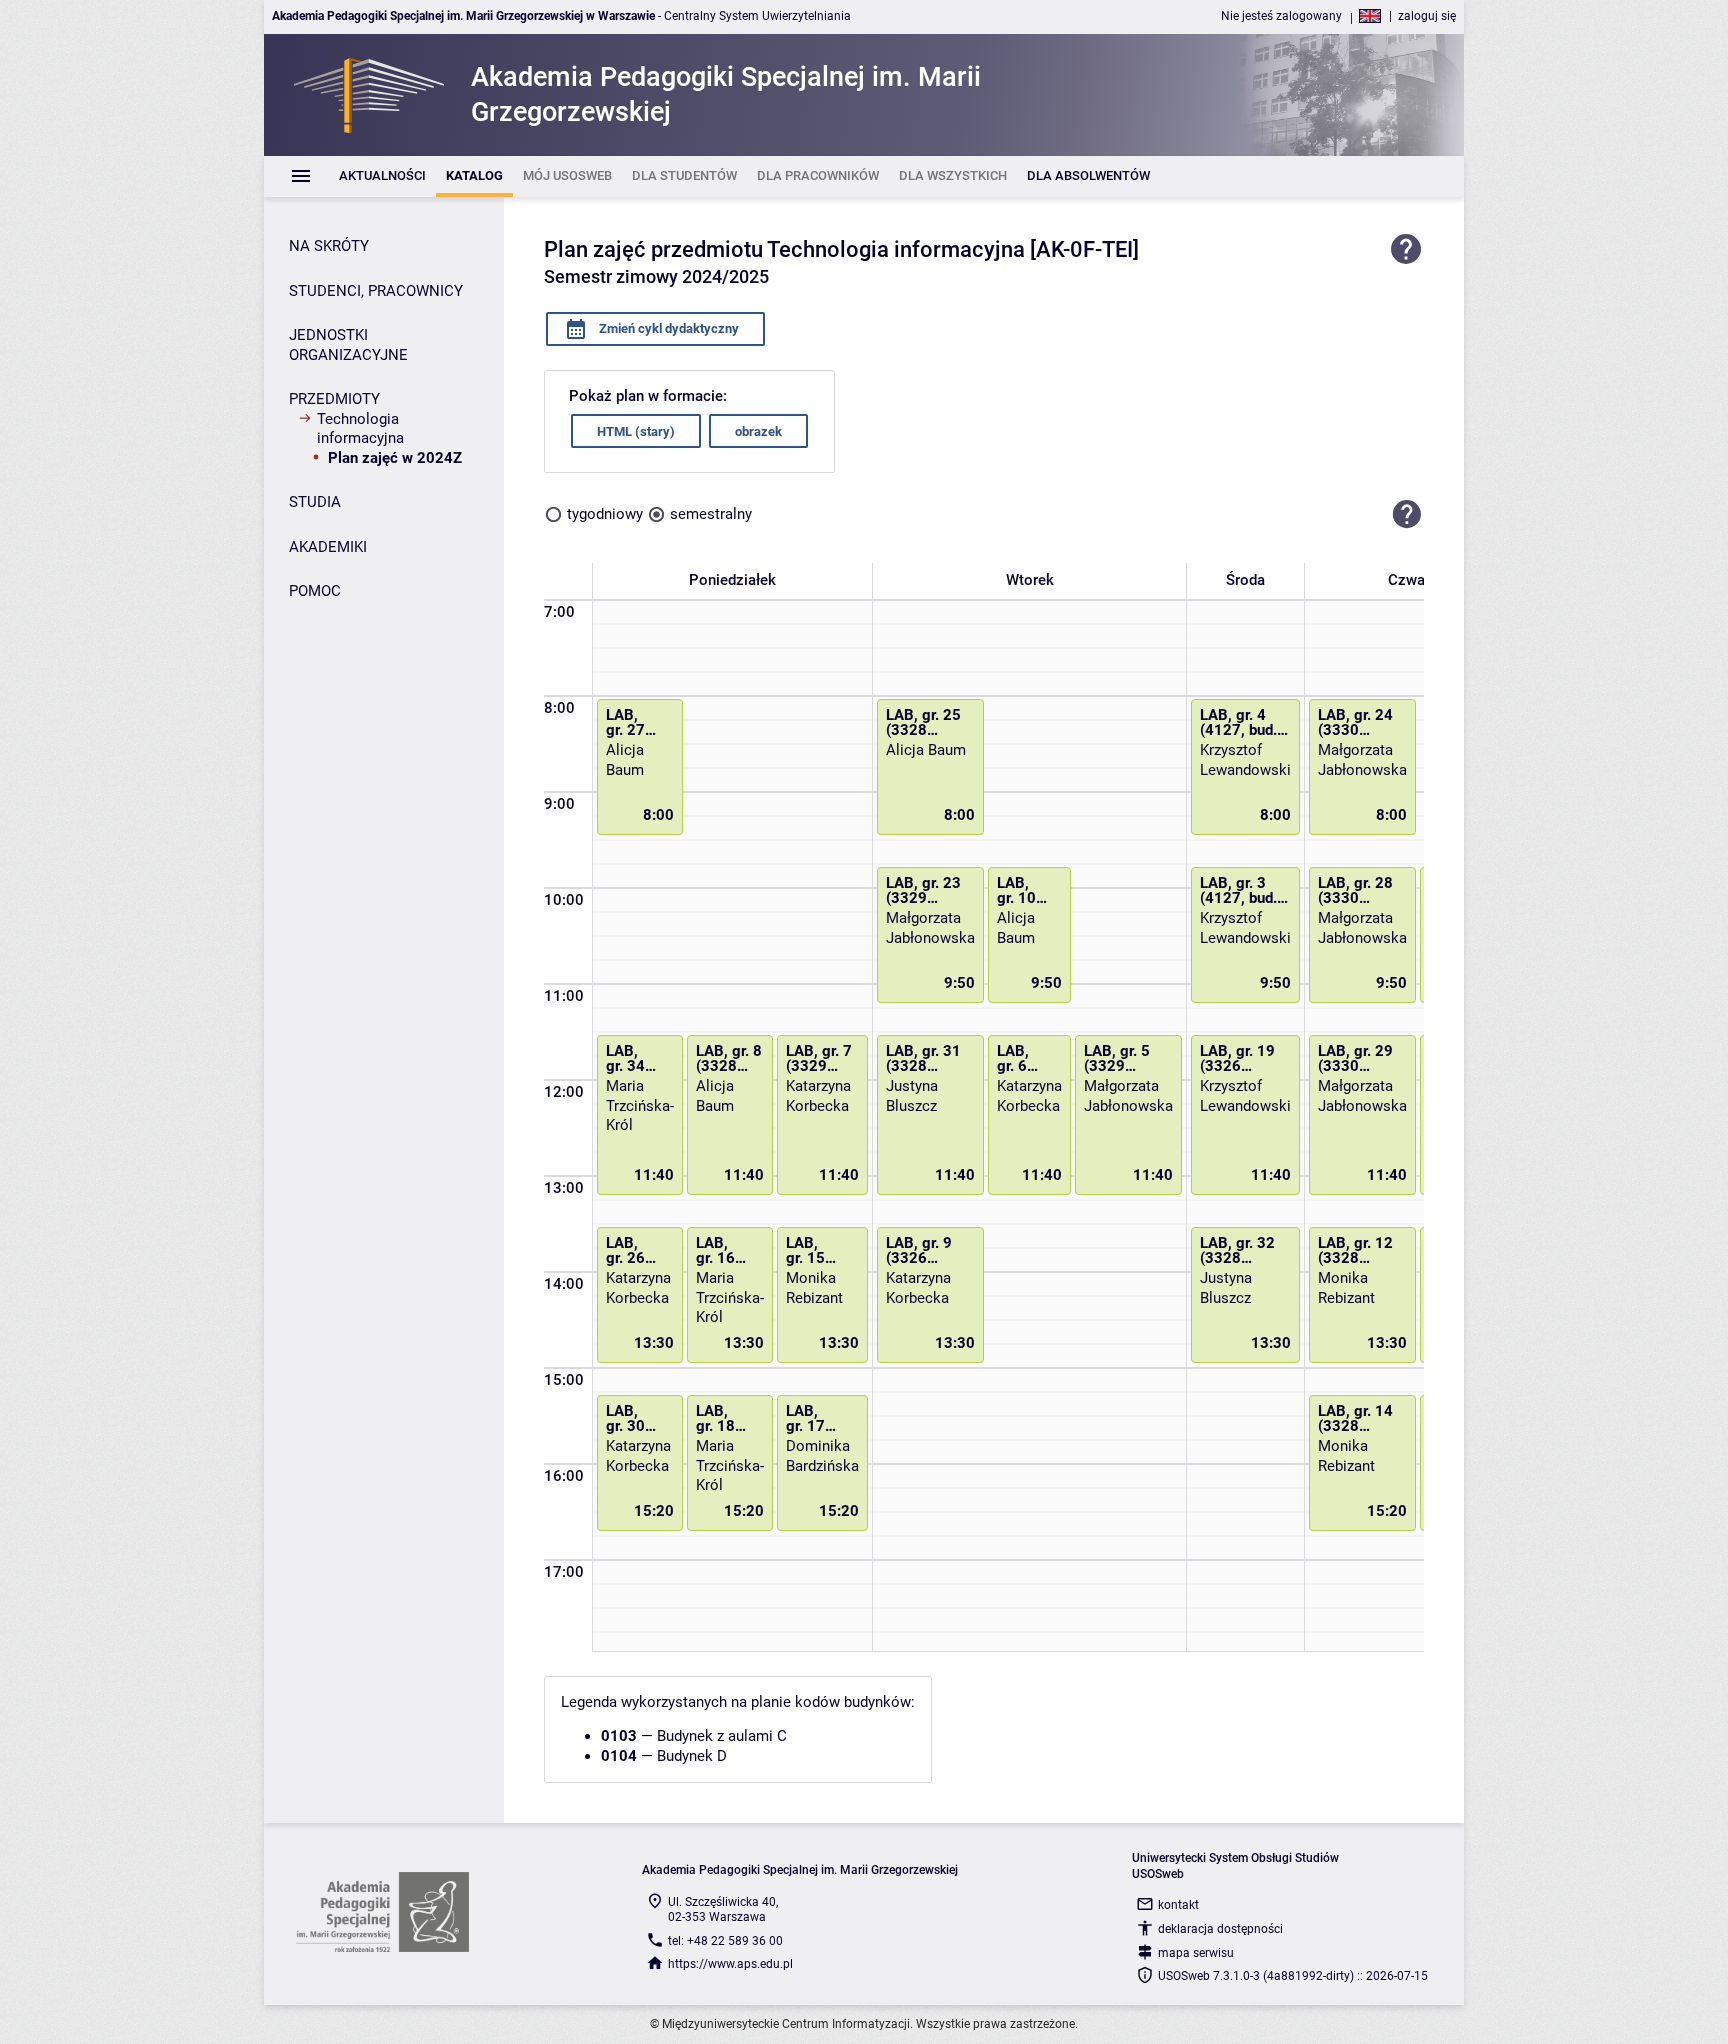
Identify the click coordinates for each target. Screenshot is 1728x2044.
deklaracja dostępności (1220, 1929)
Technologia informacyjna (360, 429)
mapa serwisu (1196, 1953)
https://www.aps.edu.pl (730, 1964)
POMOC (315, 591)
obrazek (758, 431)
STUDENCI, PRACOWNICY (376, 291)
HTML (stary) (636, 431)
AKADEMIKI (328, 547)
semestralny (711, 514)
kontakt (1178, 1905)
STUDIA (315, 502)
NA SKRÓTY (329, 246)
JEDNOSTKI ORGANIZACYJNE (348, 345)
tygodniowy (605, 514)
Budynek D (692, 1756)
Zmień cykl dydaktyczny (667, 328)
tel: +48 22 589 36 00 (725, 1941)
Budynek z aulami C (722, 1736)
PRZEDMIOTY (334, 399)
